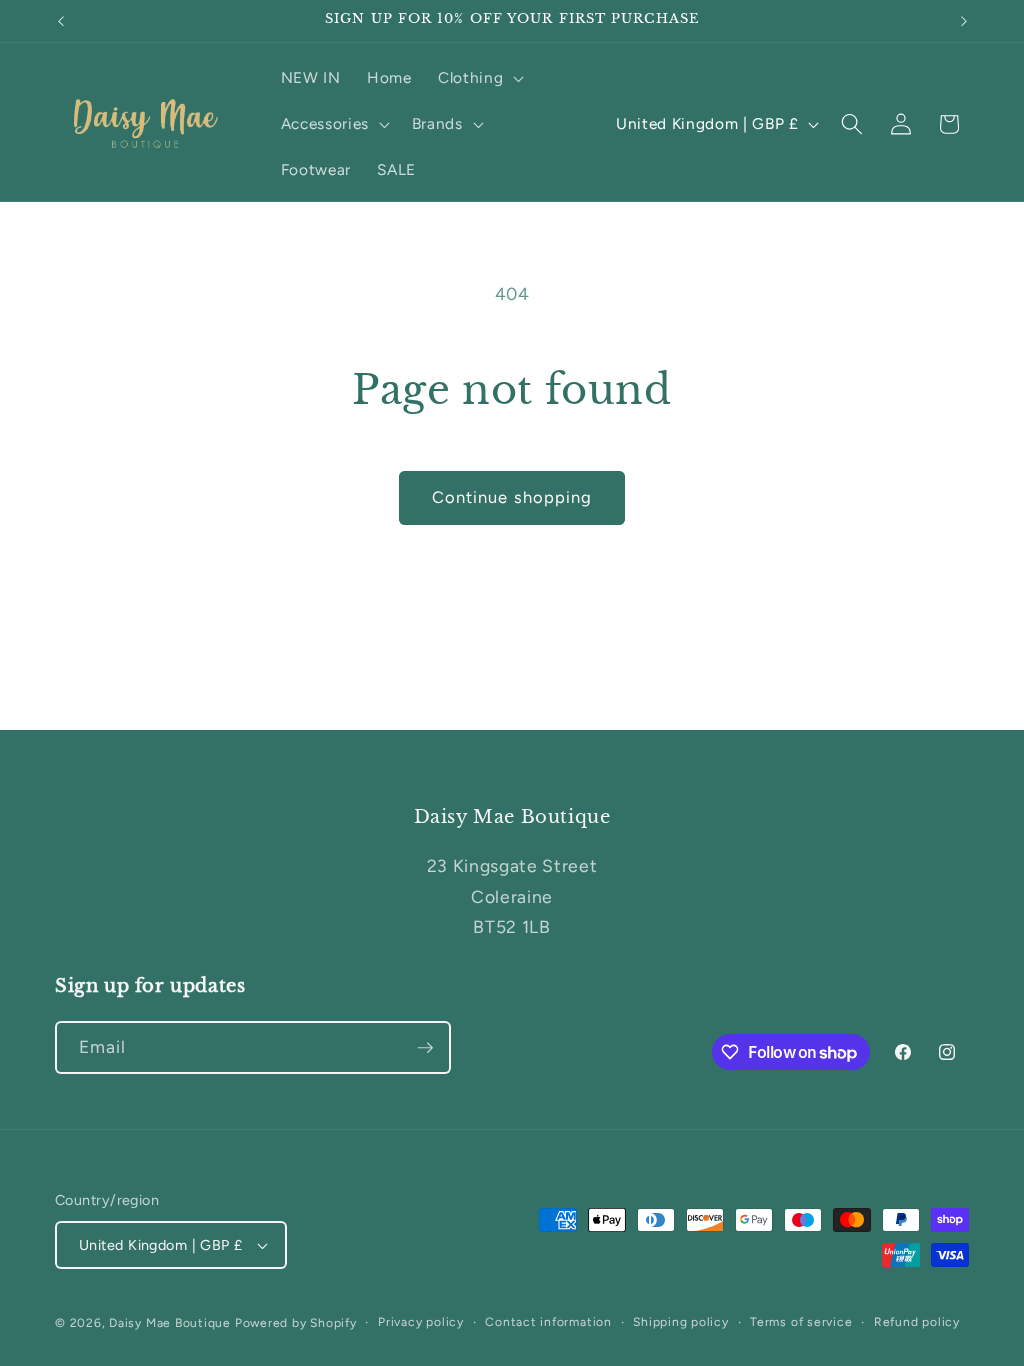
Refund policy (917, 1322)
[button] (479, 78)
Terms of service (801, 1322)
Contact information (548, 1322)
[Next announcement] (964, 21)
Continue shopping (512, 497)
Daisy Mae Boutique (172, 1323)
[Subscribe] (425, 1048)
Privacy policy (421, 1322)
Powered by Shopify (296, 1323)
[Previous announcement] (61, 21)
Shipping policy (681, 1322)
